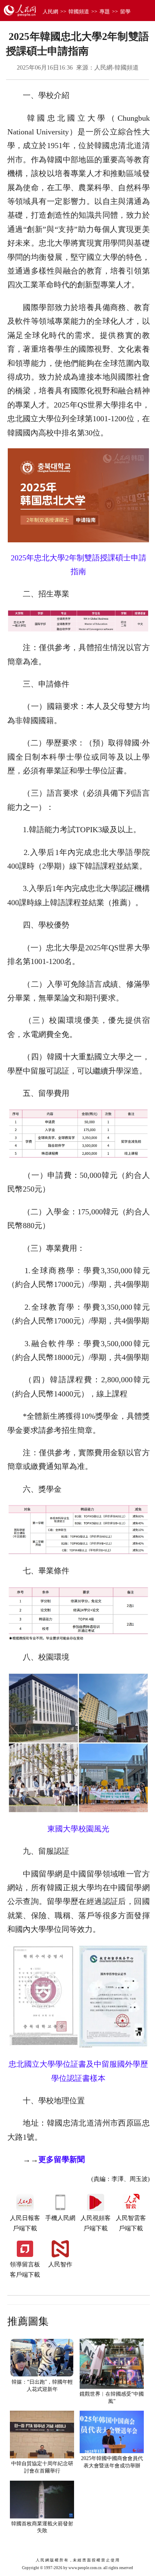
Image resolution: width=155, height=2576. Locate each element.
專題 (105, 12)
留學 (125, 12)
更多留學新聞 (62, 2159)
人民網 (50, 12)
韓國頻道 (79, 12)
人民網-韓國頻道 (116, 68)
